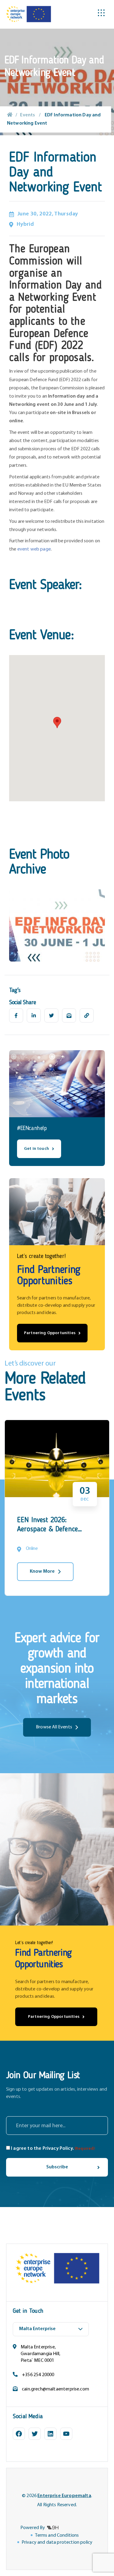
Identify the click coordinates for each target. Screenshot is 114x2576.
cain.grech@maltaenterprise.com (55, 2389)
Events (28, 115)
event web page (34, 549)
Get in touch (36, 1149)
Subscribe (57, 2167)
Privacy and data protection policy (57, 2542)
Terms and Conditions (57, 2535)
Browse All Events (54, 1727)
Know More (42, 1571)
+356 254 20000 (38, 2375)
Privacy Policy (58, 2149)
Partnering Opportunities (50, 1333)
